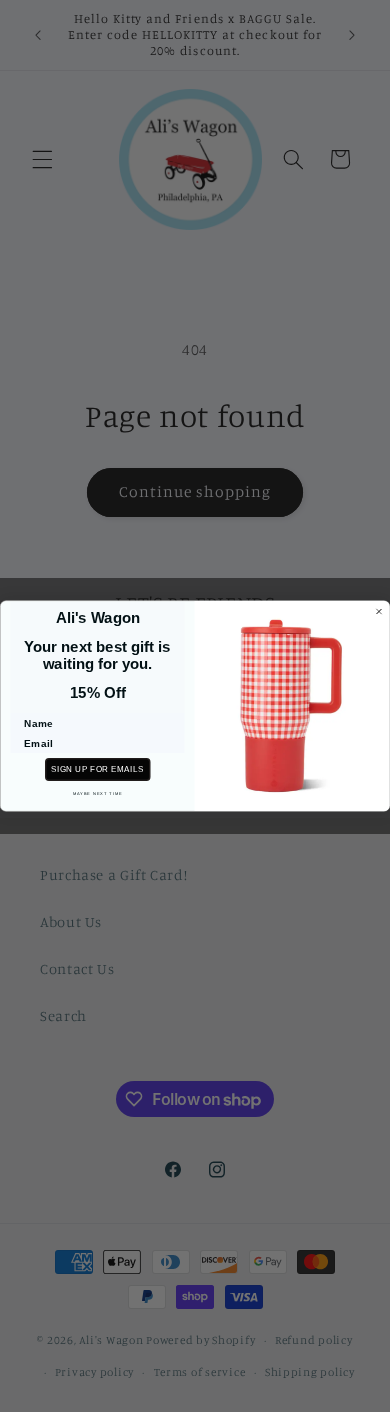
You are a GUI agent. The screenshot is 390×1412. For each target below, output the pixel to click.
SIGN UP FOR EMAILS (97, 769)
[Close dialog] (379, 612)
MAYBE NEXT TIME (98, 793)
